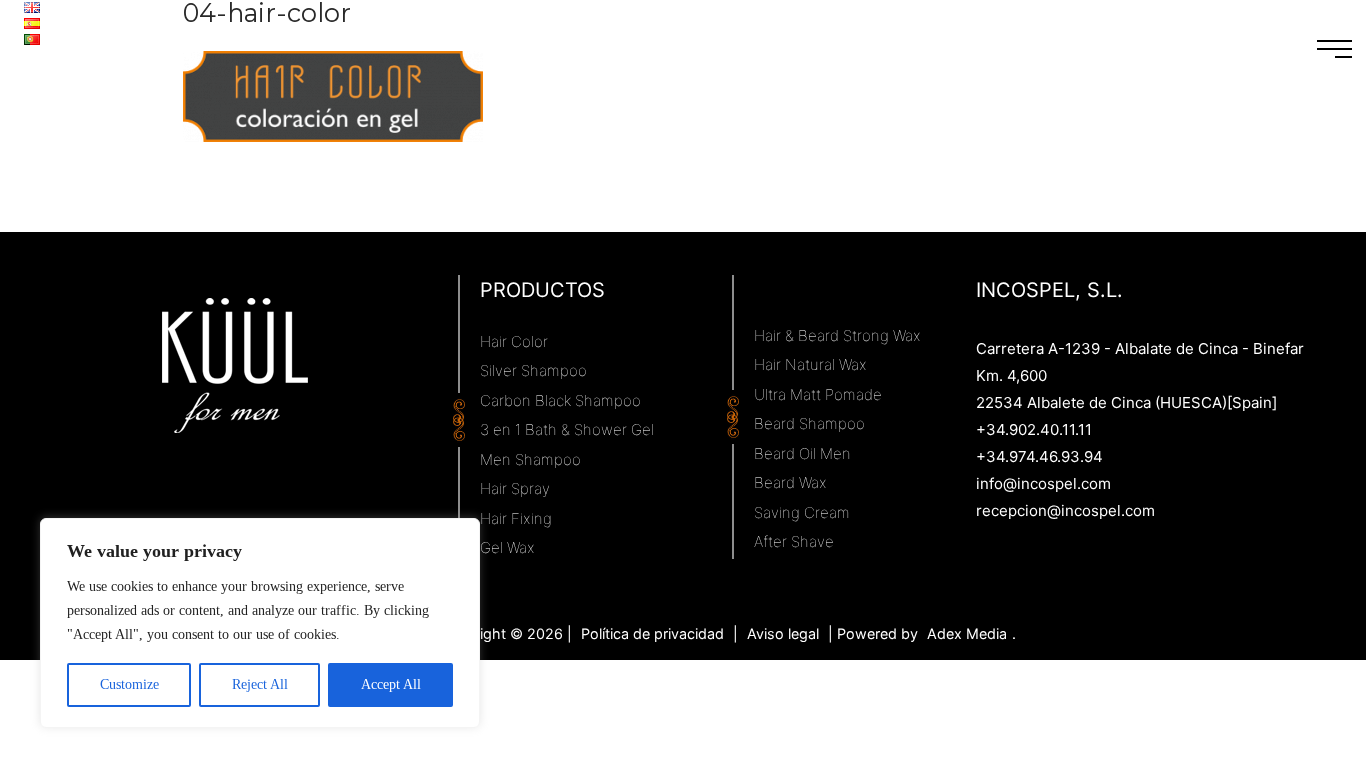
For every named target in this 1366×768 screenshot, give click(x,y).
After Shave (794, 541)
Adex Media (967, 633)
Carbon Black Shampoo (560, 400)
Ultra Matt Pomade (818, 394)
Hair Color (514, 341)
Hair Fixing (516, 518)
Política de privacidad (652, 633)
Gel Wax (507, 547)
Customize (129, 684)
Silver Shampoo (533, 370)
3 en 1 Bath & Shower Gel (567, 429)
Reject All (260, 684)
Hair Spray (515, 488)
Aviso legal (783, 633)
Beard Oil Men (802, 453)
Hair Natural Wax (810, 364)
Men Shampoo (530, 459)
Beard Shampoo (809, 423)
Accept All (391, 684)
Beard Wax (790, 482)
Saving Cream (802, 512)
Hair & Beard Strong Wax (837, 335)
